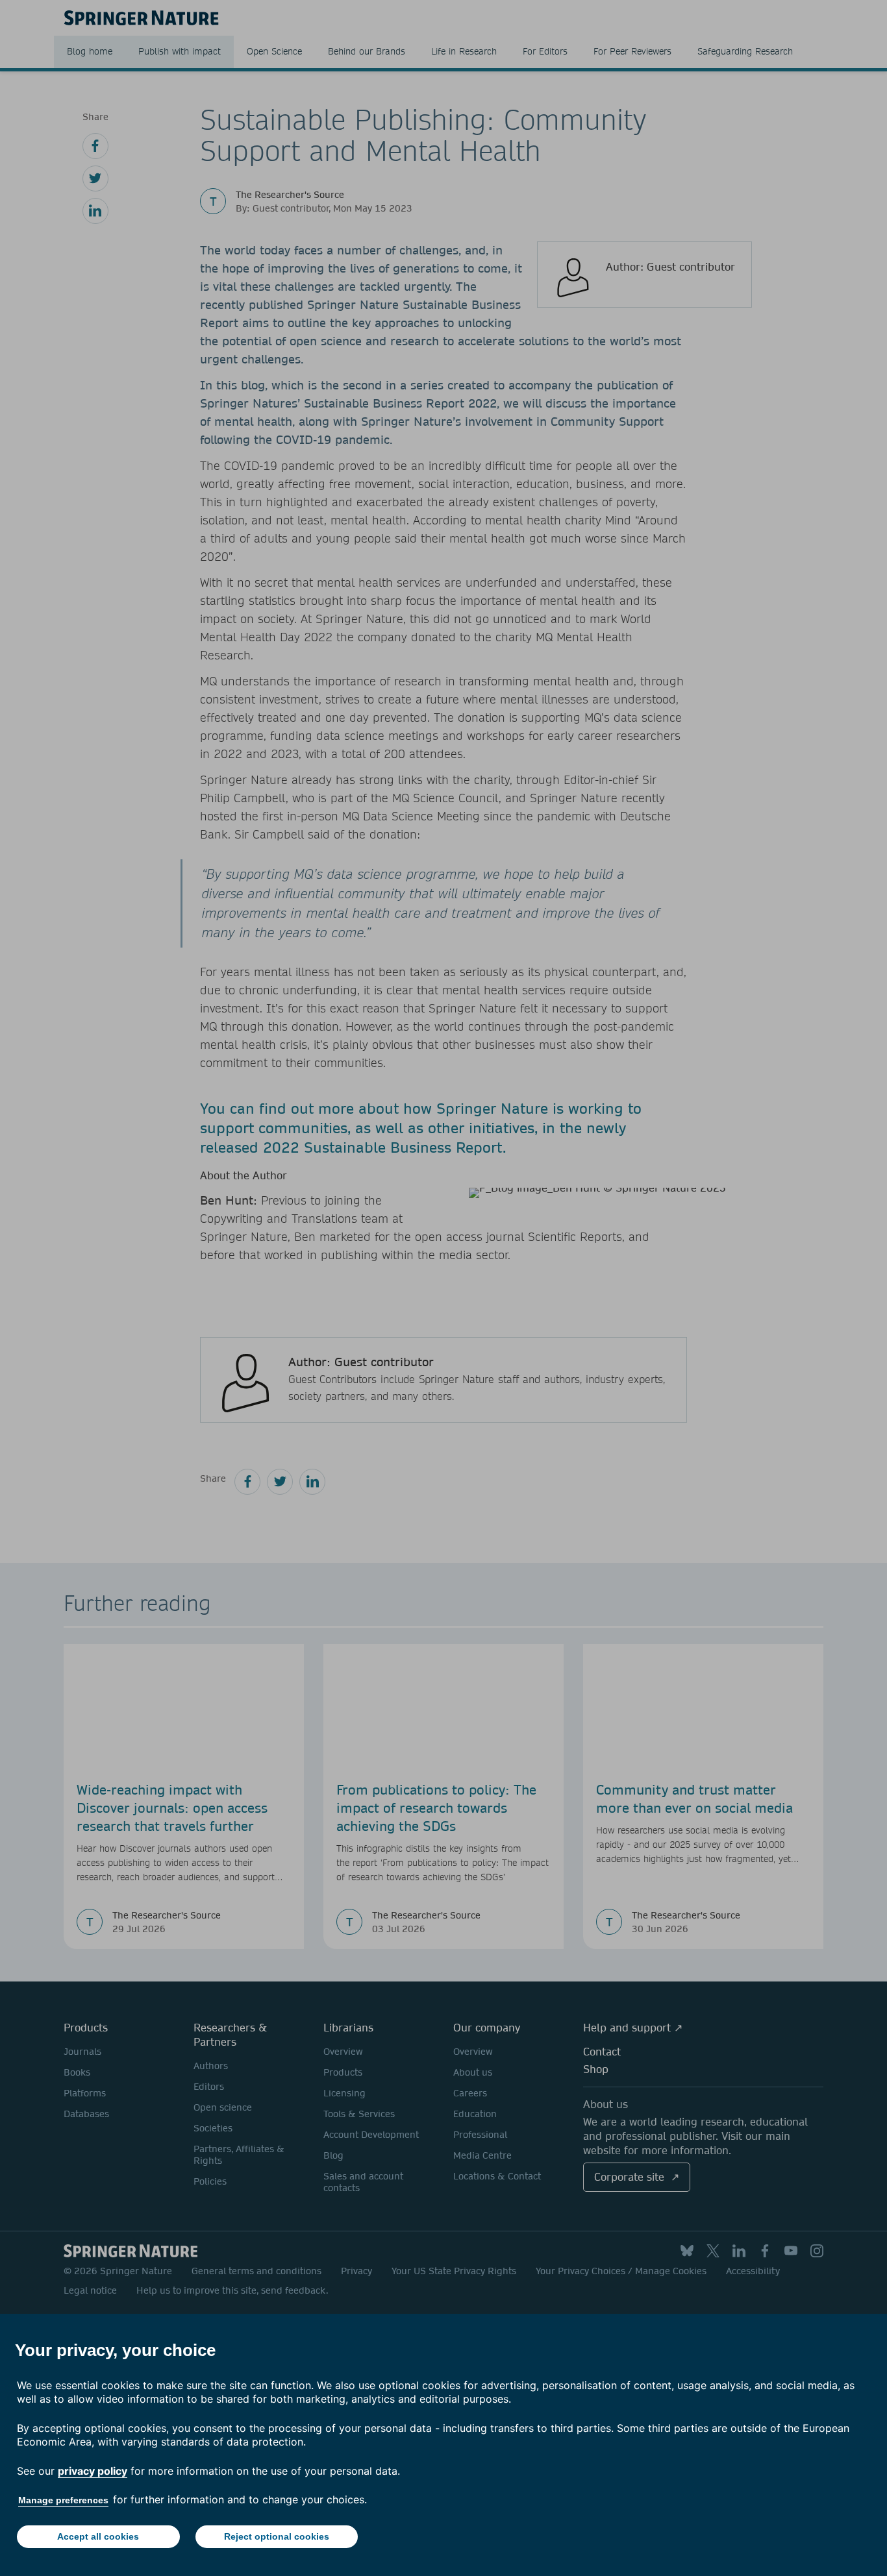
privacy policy (93, 2471)
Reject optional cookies (277, 2536)
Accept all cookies (98, 2536)
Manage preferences (63, 2500)
